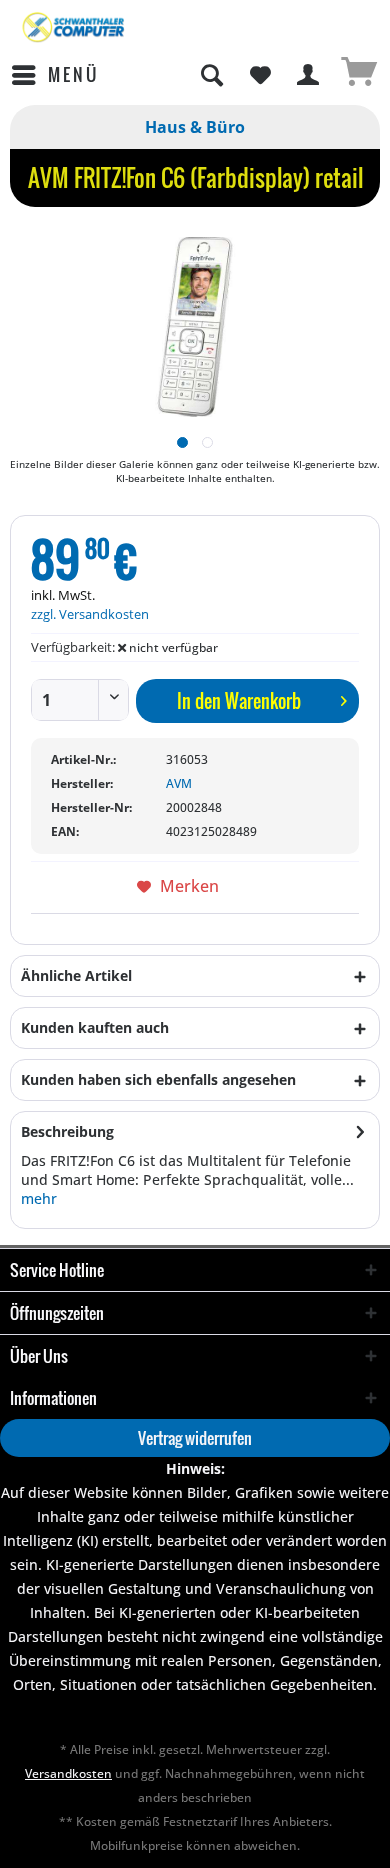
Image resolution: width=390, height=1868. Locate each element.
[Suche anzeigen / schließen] (211, 75)
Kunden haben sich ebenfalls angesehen (158, 1079)
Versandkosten (68, 1773)
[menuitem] (54, 75)
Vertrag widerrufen (195, 1438)
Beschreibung (67, 1131)
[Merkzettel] (260, 75)
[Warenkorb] (358, 75)
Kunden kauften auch (95, 1027)
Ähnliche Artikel (76, 975)
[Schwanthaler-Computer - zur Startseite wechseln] (74, 27)
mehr (39, 1198)
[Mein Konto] (309, 75)
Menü (73, 74)
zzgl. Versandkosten (90, 614)
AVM (179, 783)
